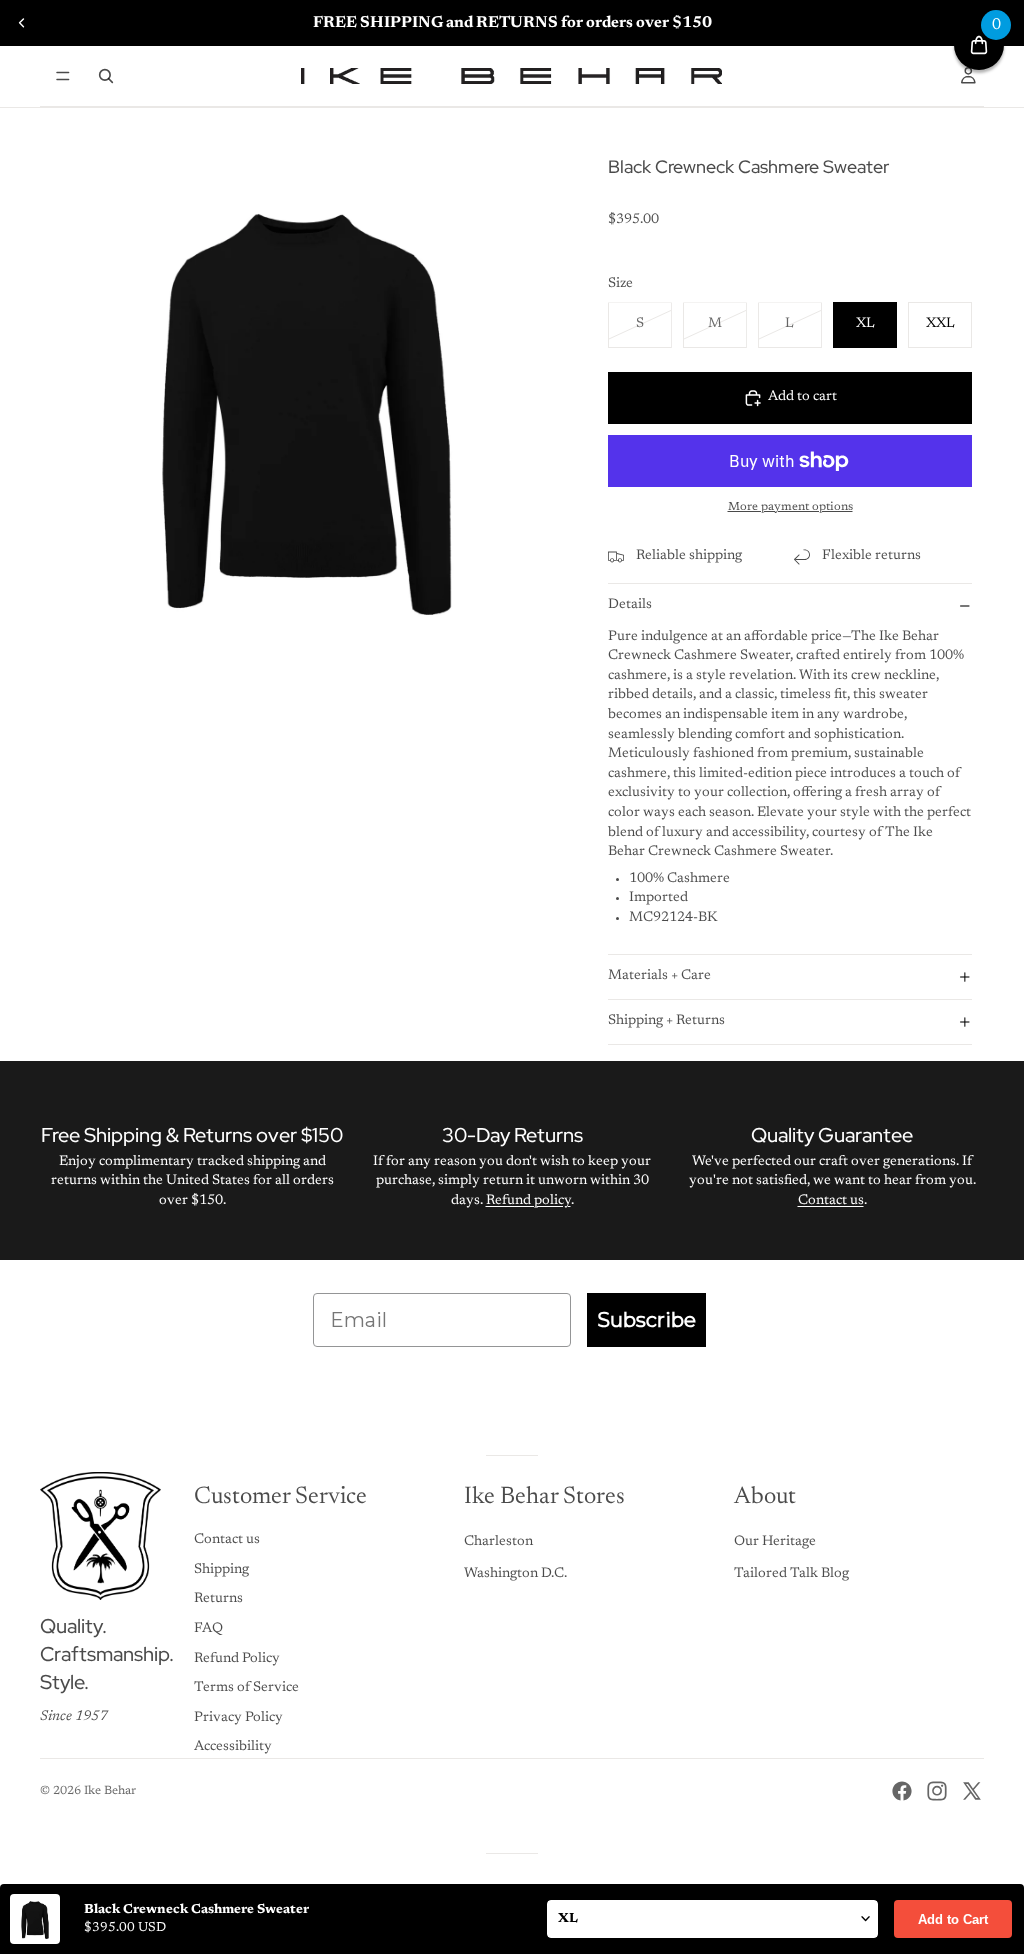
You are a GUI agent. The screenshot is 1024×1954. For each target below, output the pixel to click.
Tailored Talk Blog (791, 1574)
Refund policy (528, 1201)
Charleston (498, 1542)
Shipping (221, 1570)
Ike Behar (110, 1791)
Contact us (831, 1201)
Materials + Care (659, 976)
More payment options (790, 507)
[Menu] (63, 76)
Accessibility (233, 1747)
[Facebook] (902, 1791)
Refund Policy (237, 1659)
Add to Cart (953, 1919)
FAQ (208, 1629)
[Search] (106, 76)
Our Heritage (775, 1542)
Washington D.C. (515, 1574)
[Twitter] (972, 1791)
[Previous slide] (22, 23)
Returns (218, 1599)
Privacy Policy (238, 1718)
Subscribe (646, 1320)
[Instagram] (937, 1791)
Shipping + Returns (666, 1021)
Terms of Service (246, 1688)
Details (630, 605)
